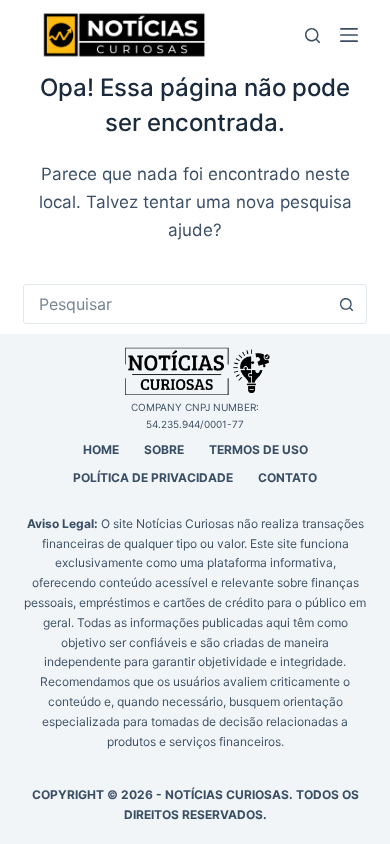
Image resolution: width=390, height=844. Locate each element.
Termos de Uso (258, 449)
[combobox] (175, 304)
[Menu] (353, 35)
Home (101, 449)
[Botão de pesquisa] (347, 304)
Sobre (164, 449)
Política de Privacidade (153, 477)
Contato (287, 477)
